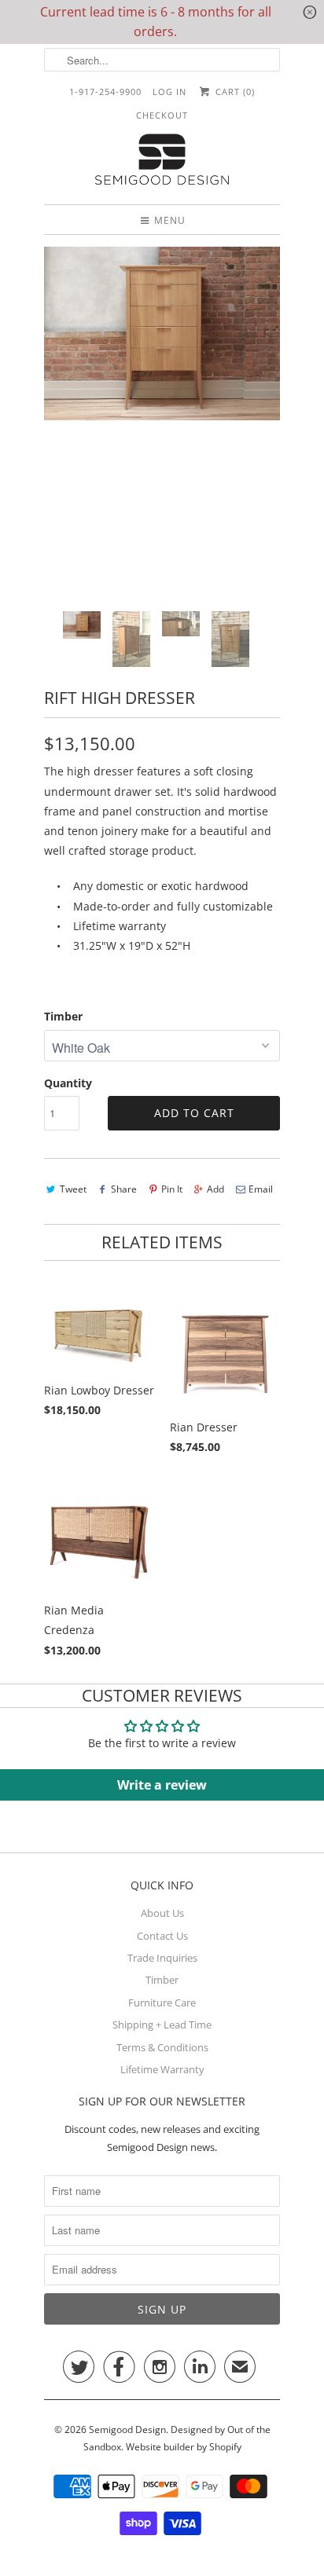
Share (124, 1189)
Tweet (73, 1189)
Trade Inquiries (162, 1958)
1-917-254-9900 (105, 92)
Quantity (68, 1083)
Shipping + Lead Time (162, 2025)
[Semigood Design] (162, 161)
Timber (63, 1016)
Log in (169, 92)
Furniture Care (162, 2003)
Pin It (172, 1189)
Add (215, 1189)
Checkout (162, 115)
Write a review (162, 1785)
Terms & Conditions (162, 2047)
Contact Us (162, 1936)
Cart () (233, 92)
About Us (162, 1913)
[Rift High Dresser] (162, 333)
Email (261, 1189)
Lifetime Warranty (162, 2069)
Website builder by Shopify (184, 2447)
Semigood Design (127, 2429)
